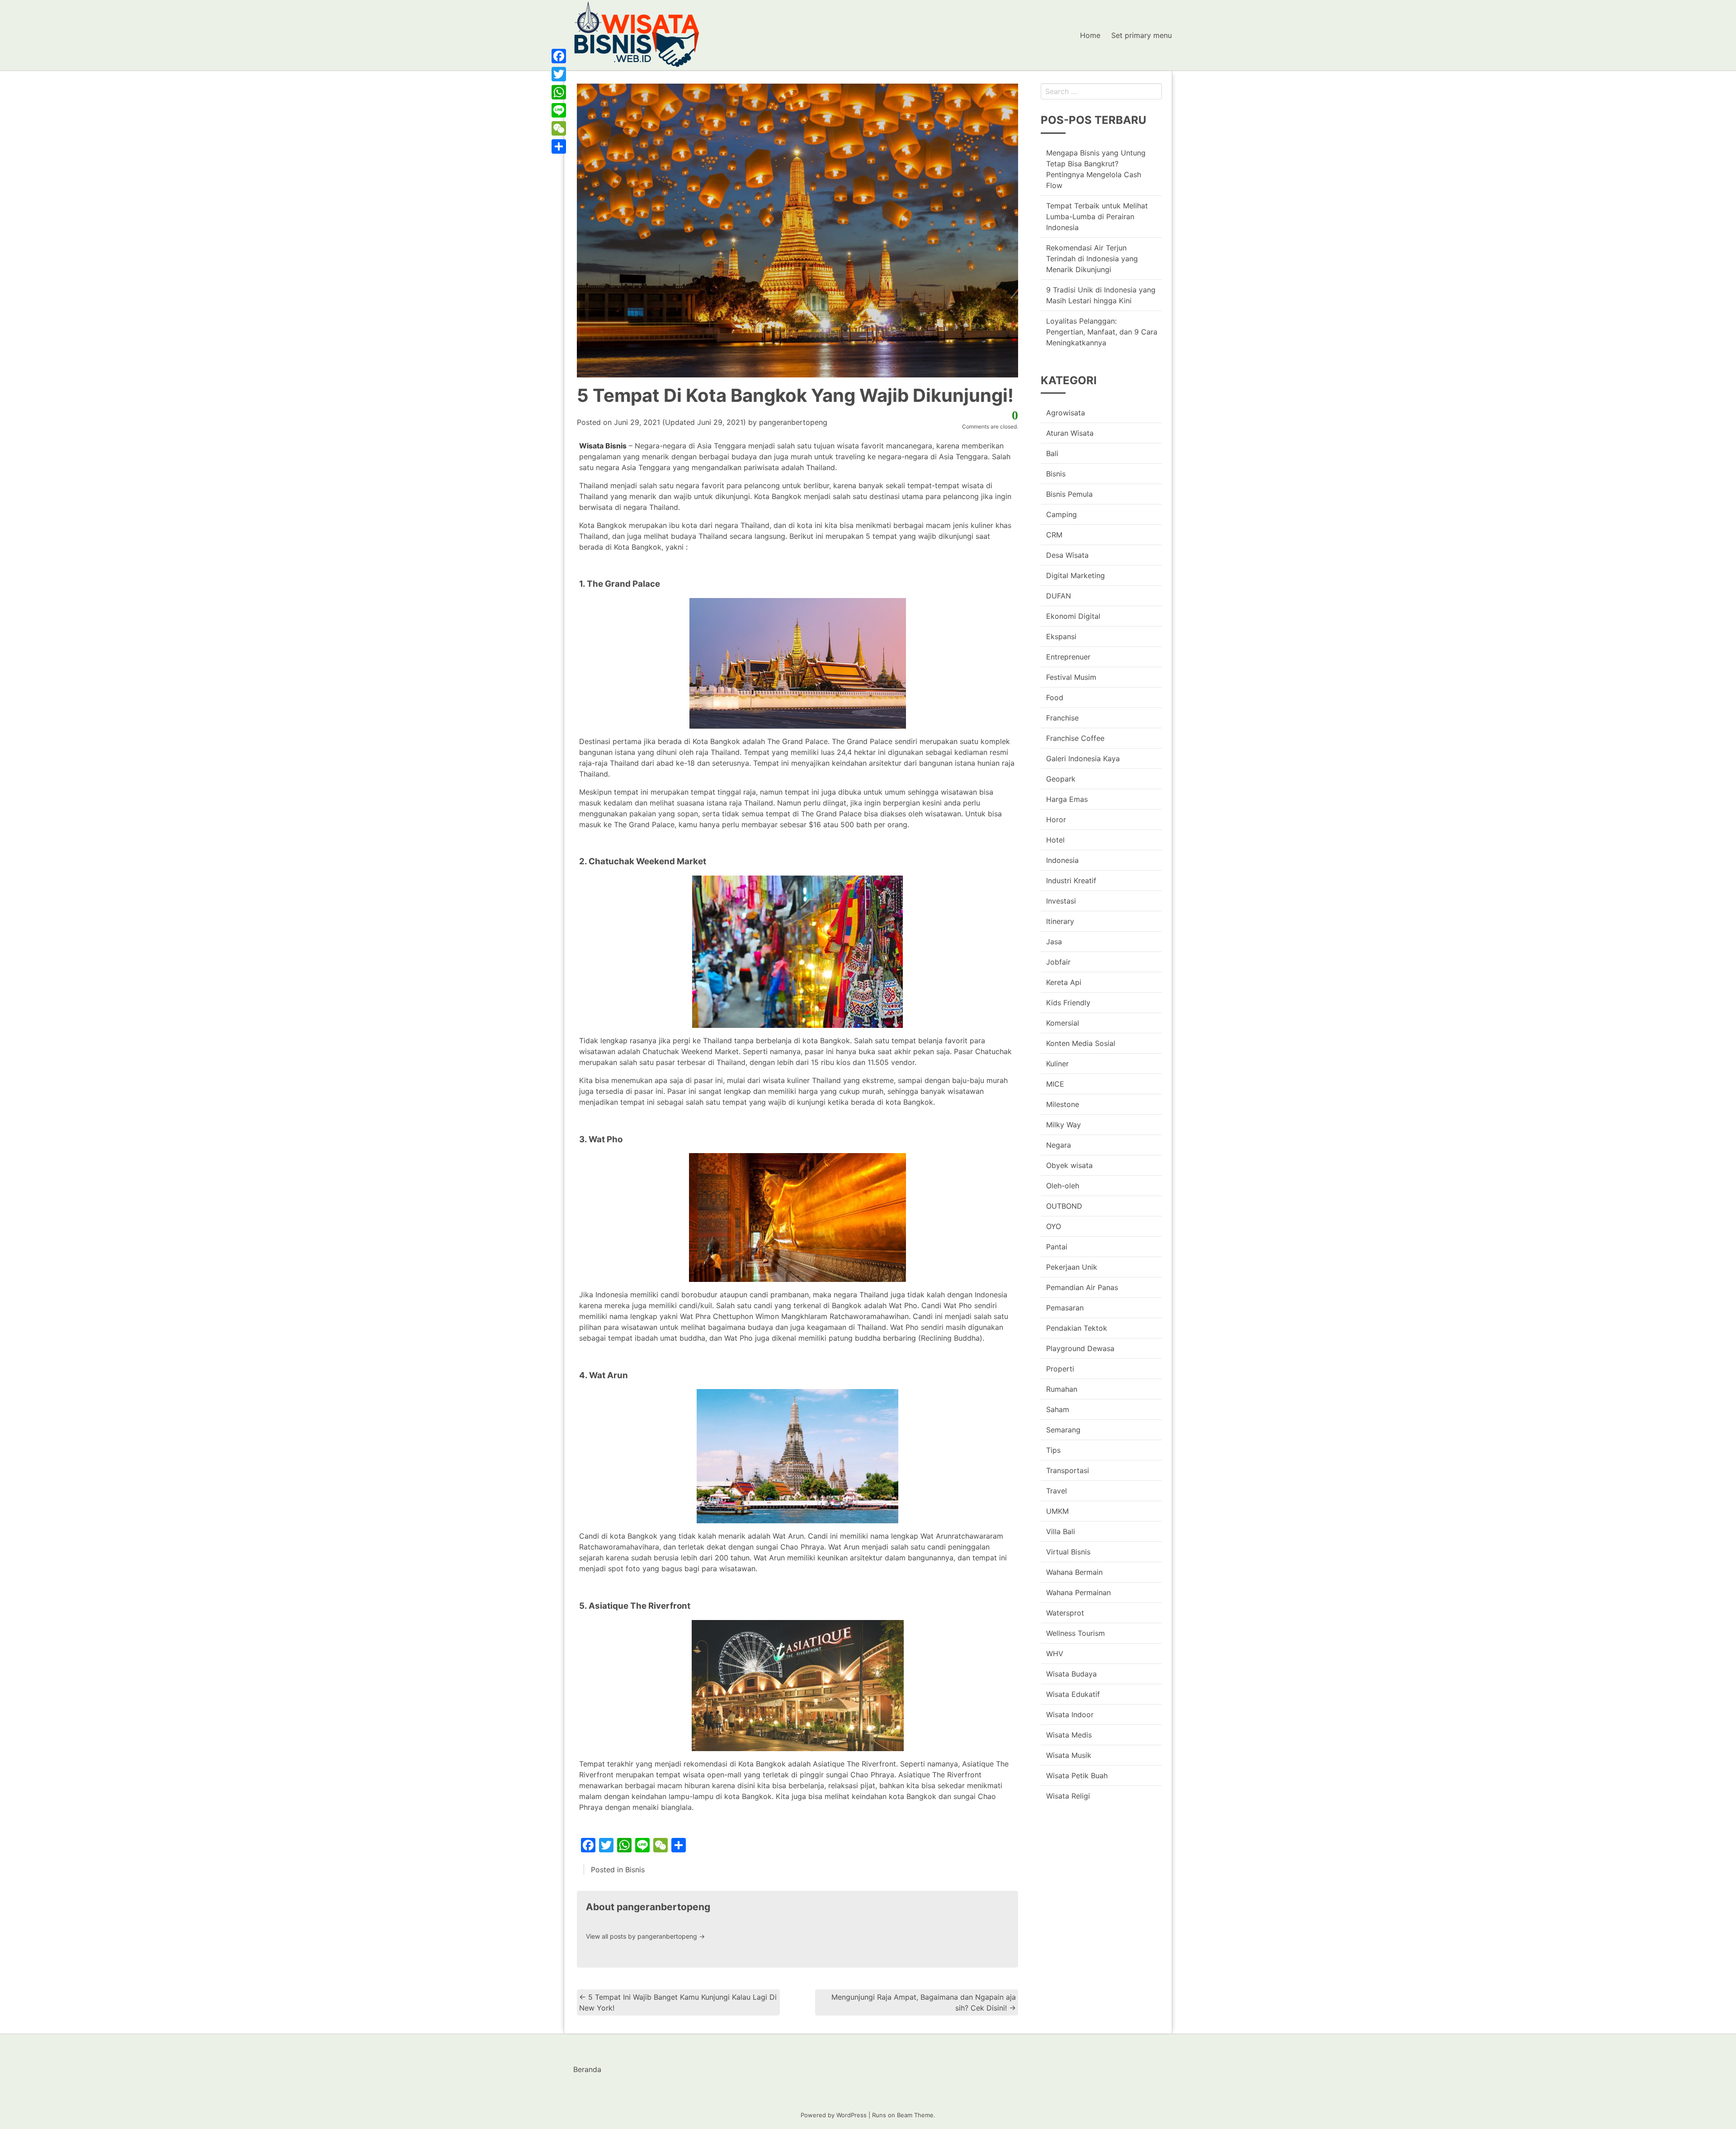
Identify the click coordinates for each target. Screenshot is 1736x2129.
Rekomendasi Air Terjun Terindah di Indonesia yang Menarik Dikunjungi (1092, 259)
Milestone (1063, 1104)
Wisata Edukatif (1073, 1694)
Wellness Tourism (1076, 1633)
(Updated (680, 422)
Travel (1057, 1491)
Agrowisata (1066, 413)
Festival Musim (1071, 677)
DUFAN (1059, 596)
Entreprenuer (1068, 657)
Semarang (1063, 1430)
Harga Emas (1067, 799)
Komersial (1063, 1023)
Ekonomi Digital (1073, 616)
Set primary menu (1142, 35)
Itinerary (1060, 921)
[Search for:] (1101, 91)
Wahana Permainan (1078, 1592)
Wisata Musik (1069, 1755)
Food (1055, 697)
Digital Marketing (1076, 575)
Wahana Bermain (1074, 1572)
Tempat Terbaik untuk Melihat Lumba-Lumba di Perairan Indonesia (1097, 217)
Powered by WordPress (834, 2115)
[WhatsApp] (559, 92)
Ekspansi (1061, 636)
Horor (1056, 820)
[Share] (559, 146)
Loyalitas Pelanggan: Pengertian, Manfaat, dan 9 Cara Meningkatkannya (1102, 332)
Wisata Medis (1069, 1735)
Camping (1061, 514)
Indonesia (1062, 860)
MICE (1055, 1084)
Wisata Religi (1068, 1796)
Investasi (1061, 901)
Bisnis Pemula (1069, 494)
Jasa (1054, 942)
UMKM (1057, 1511)
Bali (1052, 453)
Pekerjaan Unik (1072, 1267)
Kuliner (1057, 1064)
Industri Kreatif (1071, 881)
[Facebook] (559, 56)
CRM (1054, 535)
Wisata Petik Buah (1077, 1776)
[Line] (559, 110)
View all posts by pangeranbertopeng (645, 1936)
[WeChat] (559, 128)
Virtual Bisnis (1068, 1552)
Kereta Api (1064, 982)
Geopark (1061, 779)
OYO (1054, 1226)
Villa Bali (1061, 1531)
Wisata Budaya (1071, 1674)
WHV (1055, 1653)
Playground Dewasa (1080, 1348)
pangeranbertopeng (793, 422)
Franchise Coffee (1075, 738)
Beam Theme (915, 2115)
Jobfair (1058, 962)
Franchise (1062, 718)
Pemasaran (1065, 1308)
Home (1090, 35)
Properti (1060, 1369)
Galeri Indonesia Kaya (1083, 758)
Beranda (587, 2069)
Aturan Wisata (1070, 433)
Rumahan (1062, 1389)
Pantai (1057, 1247)
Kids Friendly (1068, 1003)
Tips (1053, 1450)
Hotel (1055, 840)
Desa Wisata (1067, 555)
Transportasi (1068, 1470)
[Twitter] (559, 74)
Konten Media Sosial (1081, 1043)
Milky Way (1064, 1125)
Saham (1058, 1409)
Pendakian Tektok (1077, 1328)
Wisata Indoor (1070, 1715)
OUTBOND (1064, 1206)
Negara (1059, 1145)
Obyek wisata (1069, 1165)
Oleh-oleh (1063, 1186)
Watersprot (1065, 1613)
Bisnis (635, 1870)
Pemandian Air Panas (1082, 1287)
